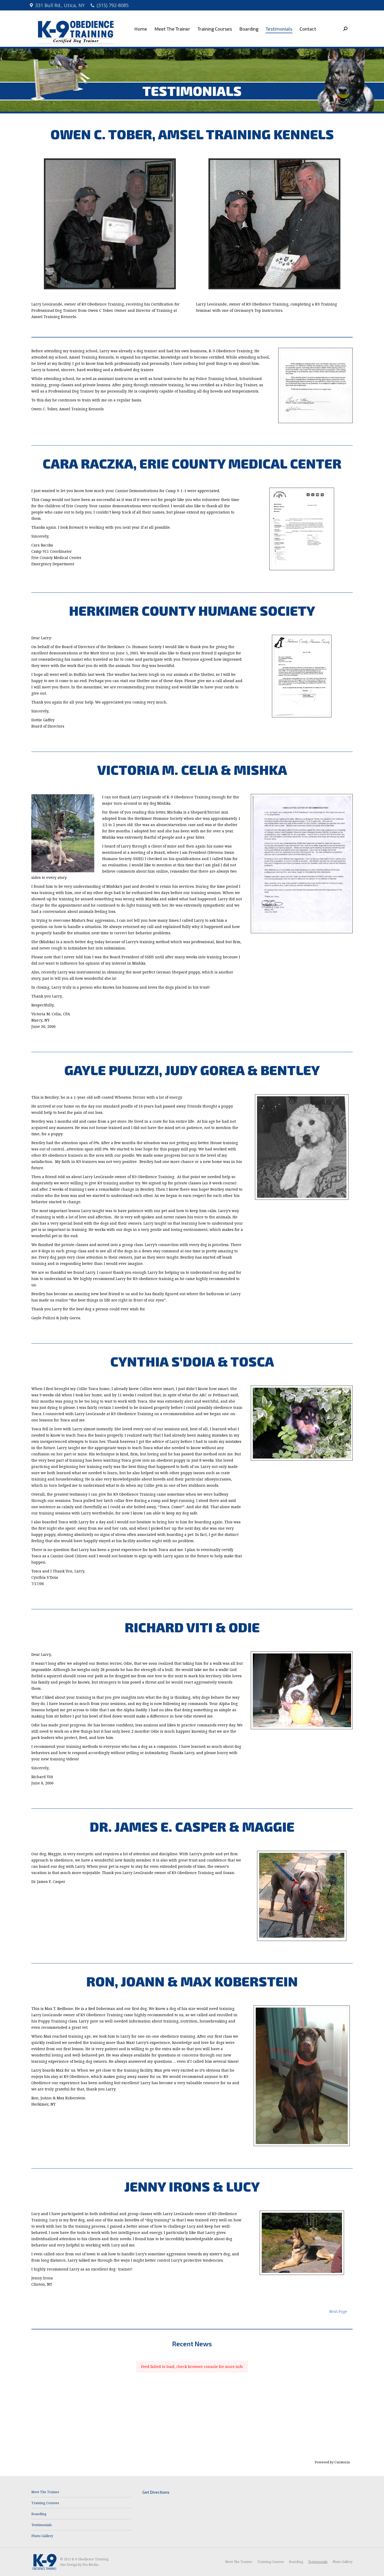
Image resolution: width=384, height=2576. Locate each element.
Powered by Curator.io (332, 2462)
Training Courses (45, 2503)
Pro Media (90, 2565)
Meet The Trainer (45, 2492)
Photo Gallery (42, 2536)
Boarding (39, 2514)
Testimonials (42, 2525)
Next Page (338, 2311)
